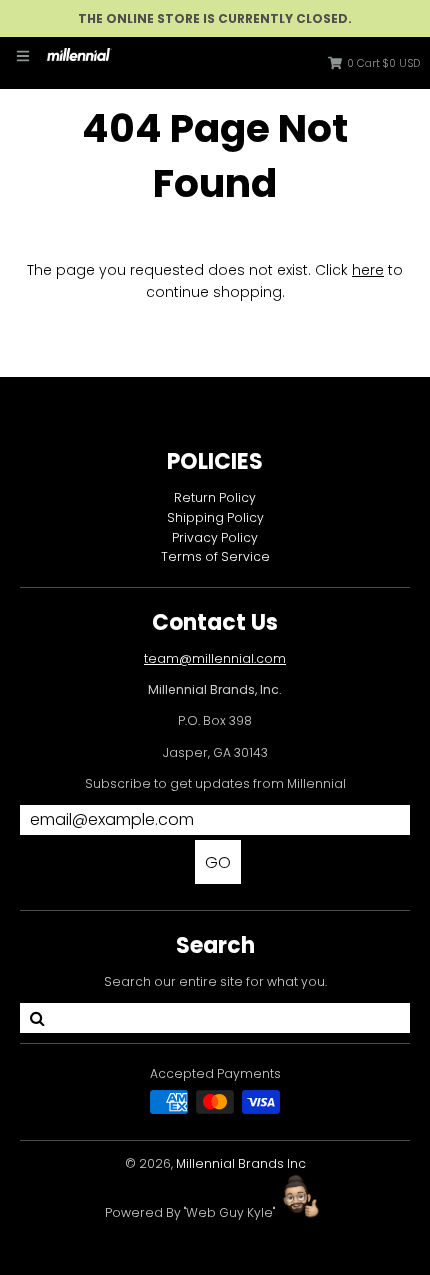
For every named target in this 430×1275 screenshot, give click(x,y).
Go (218, 862)
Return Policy (215, 497)
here (368, 270)
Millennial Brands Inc (241, 1163)
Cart (383, 63)
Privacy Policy (215, 537)
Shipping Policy (215, 517)
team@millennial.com (215, 658)
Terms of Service (215, 556)
